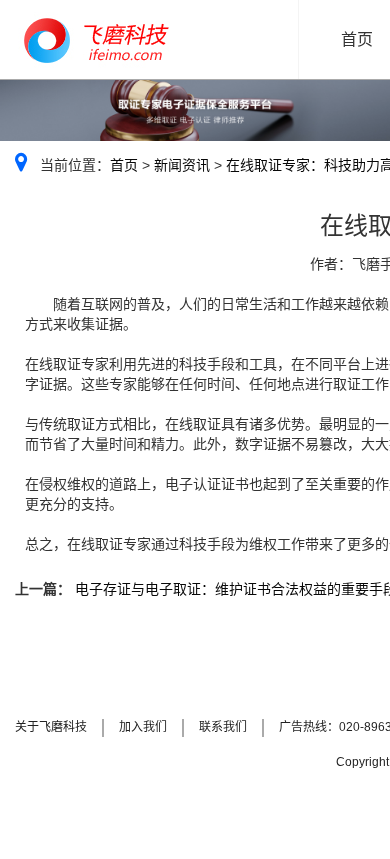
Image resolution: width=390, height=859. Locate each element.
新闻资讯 (182, 165)
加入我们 (143, 727)
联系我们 (223, 727)
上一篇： (43, 589)
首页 (124, 165)
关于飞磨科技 (51, 727)
